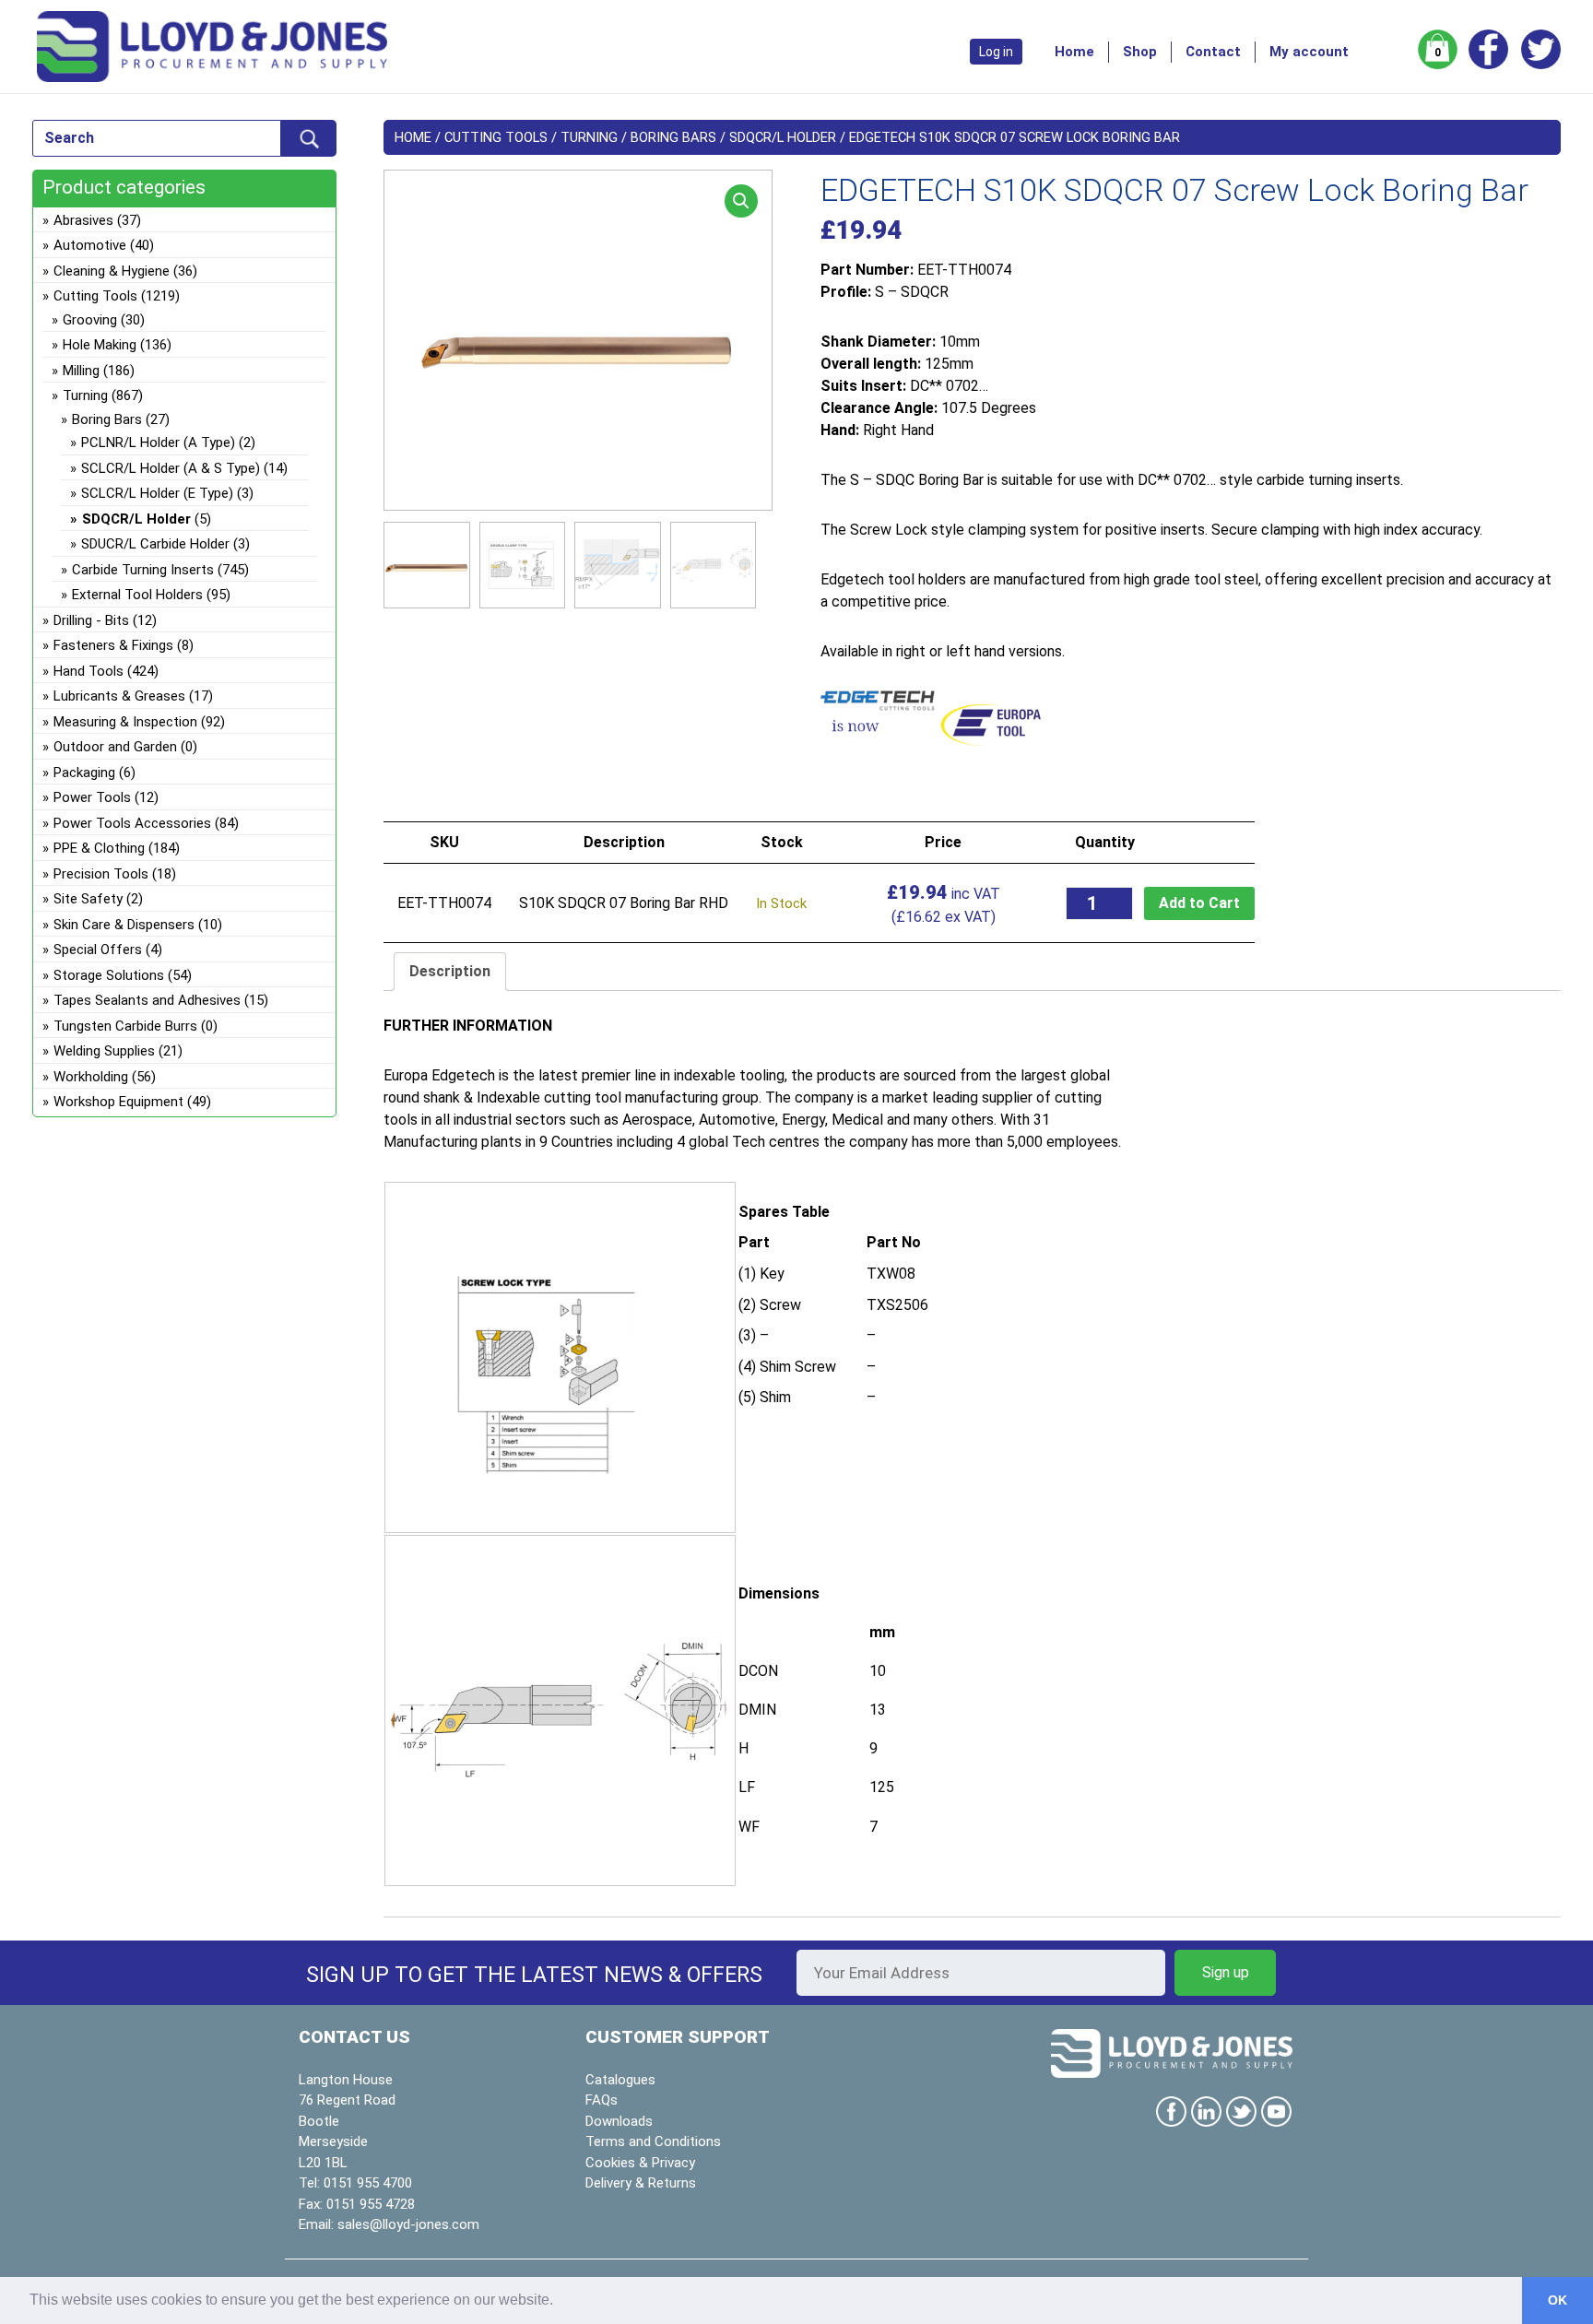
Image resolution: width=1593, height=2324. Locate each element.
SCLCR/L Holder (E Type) (157, 493)
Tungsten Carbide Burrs (125, 1026)
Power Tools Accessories (132, 823)
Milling (81, 371)
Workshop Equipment (118, 1102)
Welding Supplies (104, 1051)
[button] (741, 201)
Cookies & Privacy (640, 2163)
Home (1074, 52)
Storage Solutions (109, 975)
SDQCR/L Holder (783, 137)
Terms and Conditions (653, 2141)
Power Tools (92, 797)
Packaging (84, 773)
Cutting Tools (496, 137)
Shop (1140, 52)
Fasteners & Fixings (113, 645)
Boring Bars (673, 137)
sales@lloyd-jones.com (408, 2224)
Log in (996, 52)
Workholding (91, 1077)
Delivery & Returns (641, 2183)
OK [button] (1558, 2300)
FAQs (602, 2100)
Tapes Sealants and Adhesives (147, 1000)
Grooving (90, 320)
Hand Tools (88, 671)
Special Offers (98, 950)
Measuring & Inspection (125, 722)
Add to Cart (1199, 903)
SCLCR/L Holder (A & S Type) (171, 468)
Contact (1213, 52)
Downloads (619, 2121)
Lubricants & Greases (119, 696)
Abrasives (83, 220)
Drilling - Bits (91, 620)
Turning (589, 137)
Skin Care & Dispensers (124, 925)
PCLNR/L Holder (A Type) (158, 442)
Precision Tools (101, 874)
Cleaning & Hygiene (112, 271)
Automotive (90, 245)
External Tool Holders (137, 595)
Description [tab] (450, 971)
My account (1309, 52)
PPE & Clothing (99, 848)
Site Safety (88, 899)
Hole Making (100, 345)
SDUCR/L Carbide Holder (155, 544)
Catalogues (620, 2080)
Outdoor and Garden (115, 747)
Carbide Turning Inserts (143, 570)
